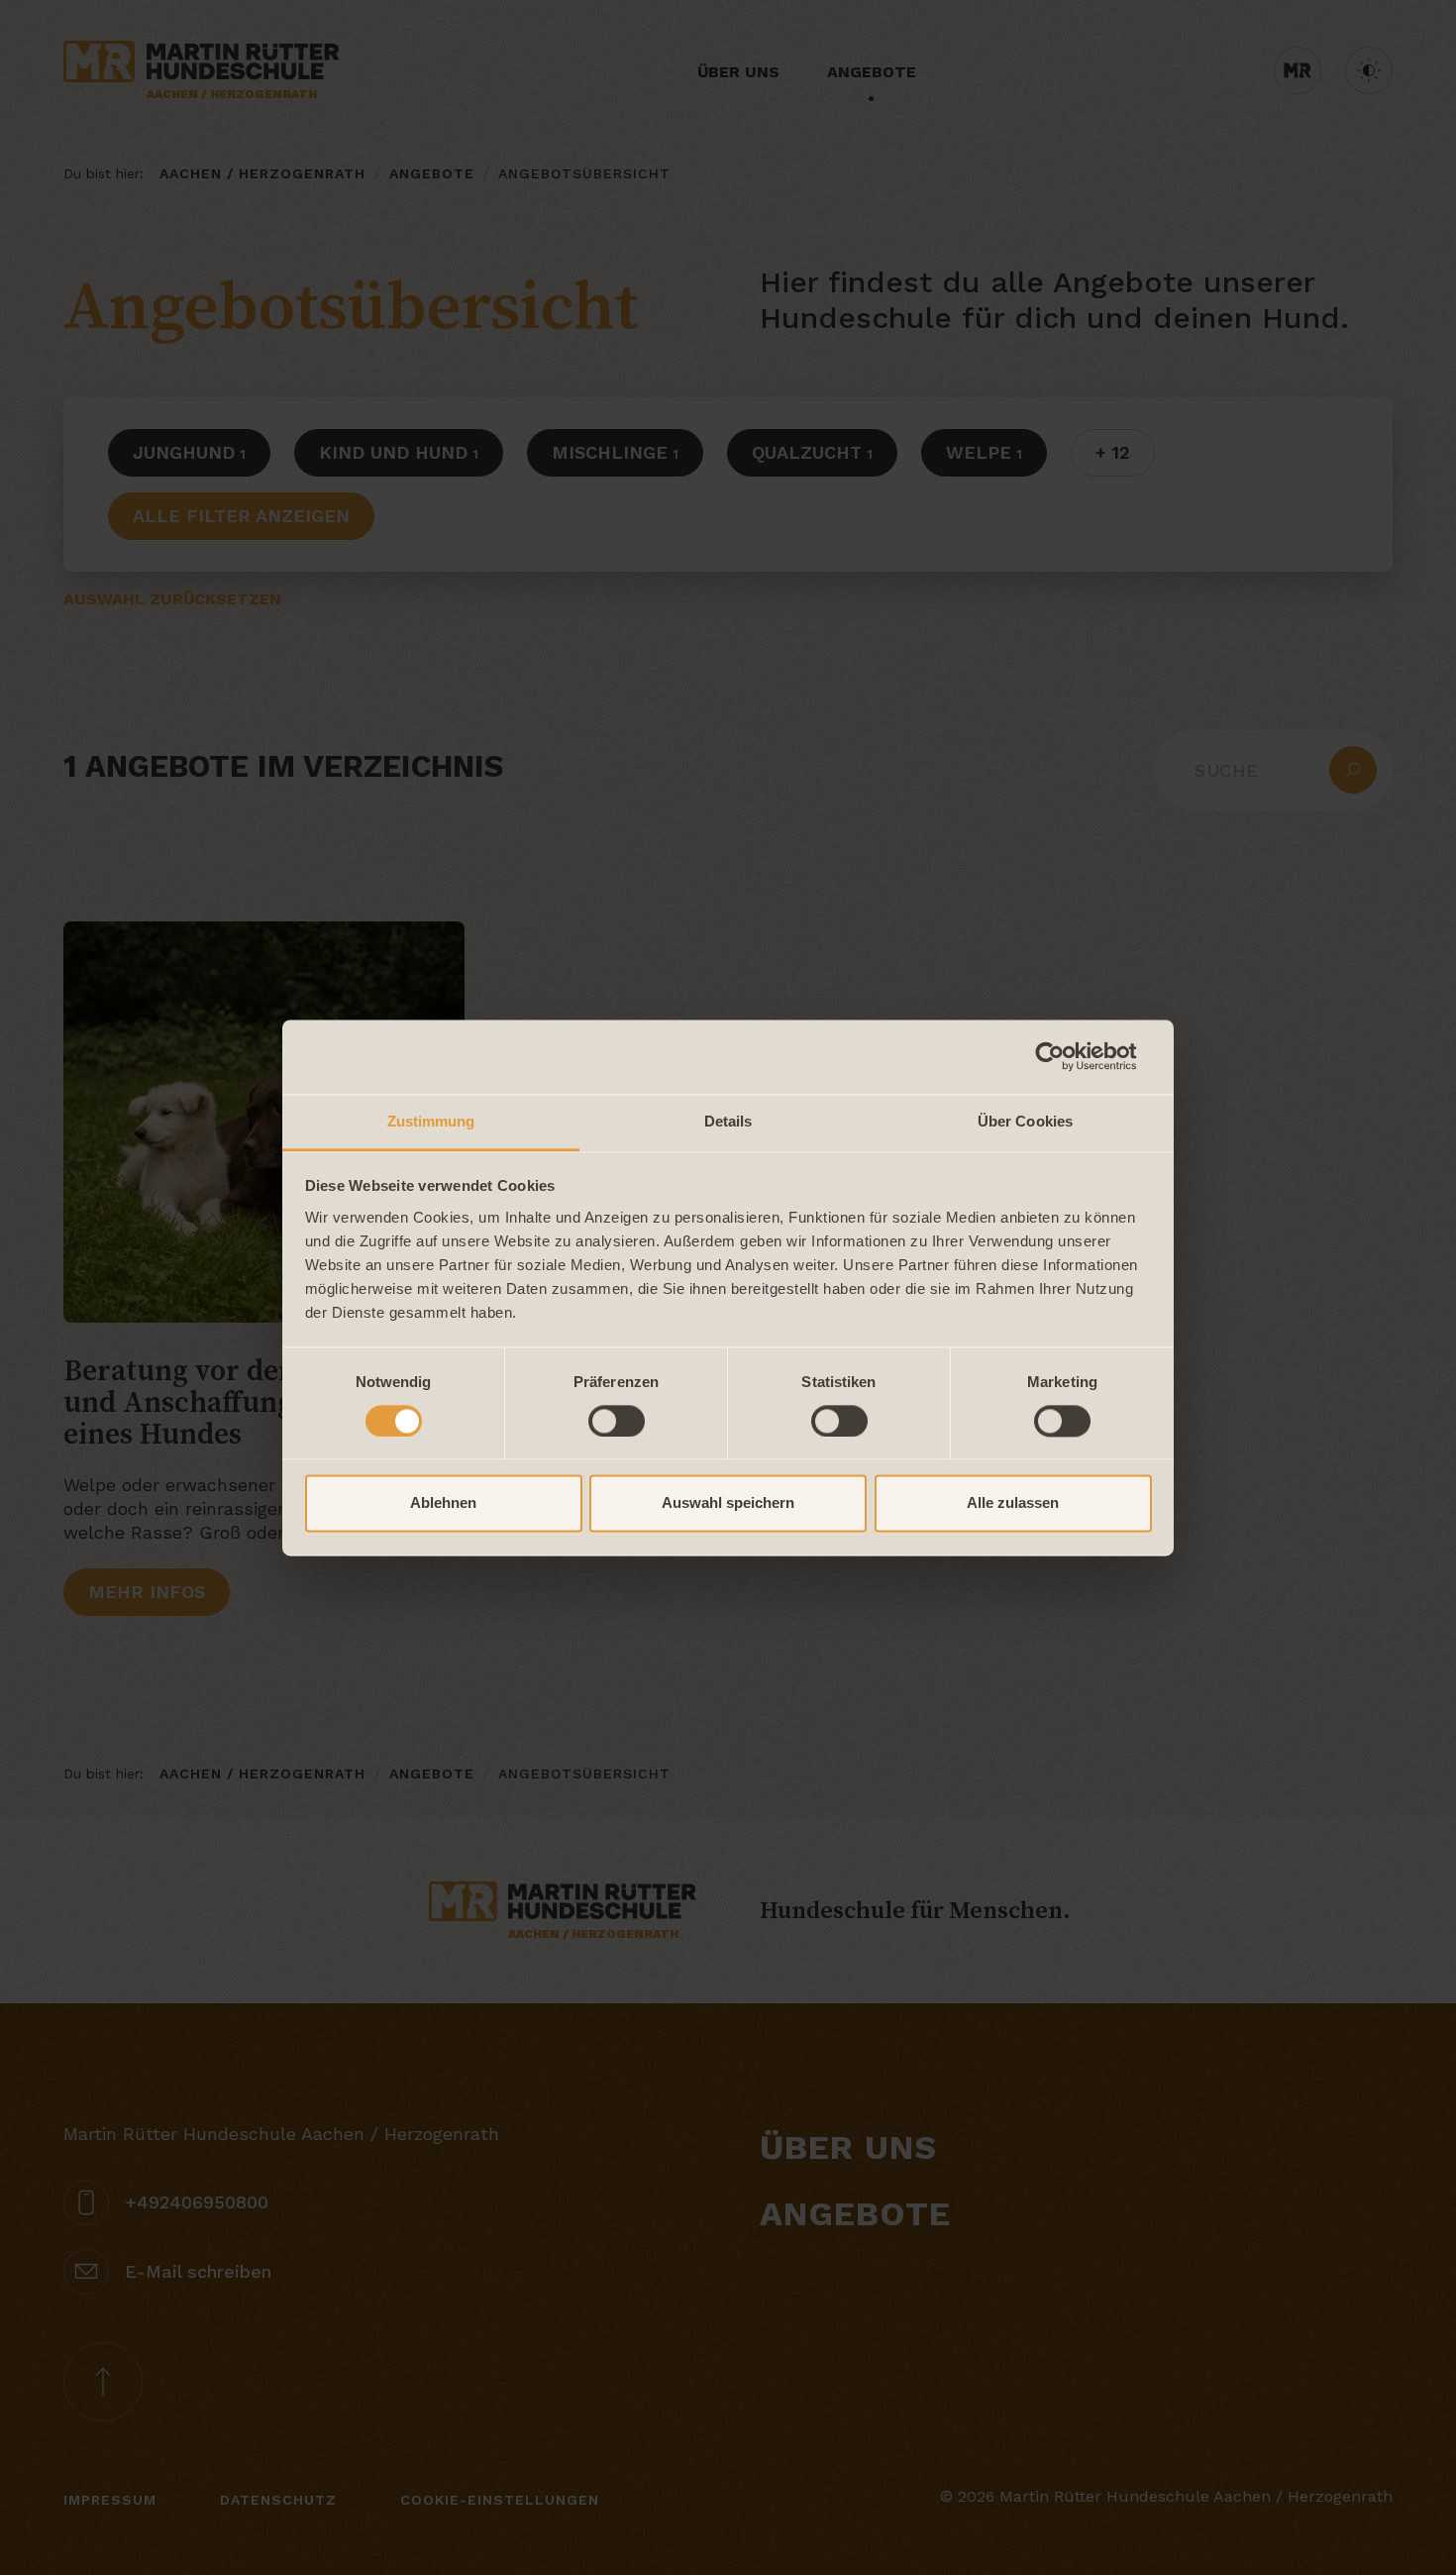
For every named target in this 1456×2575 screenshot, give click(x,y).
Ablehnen (443, 1503)
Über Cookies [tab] (1025, 1121)
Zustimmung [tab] (431, 1121)
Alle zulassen (1013, 1503)
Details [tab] (728, 1121)
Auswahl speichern (728, 1503)
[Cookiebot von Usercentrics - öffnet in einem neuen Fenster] (1065, 1056)
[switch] (617, 1421)
